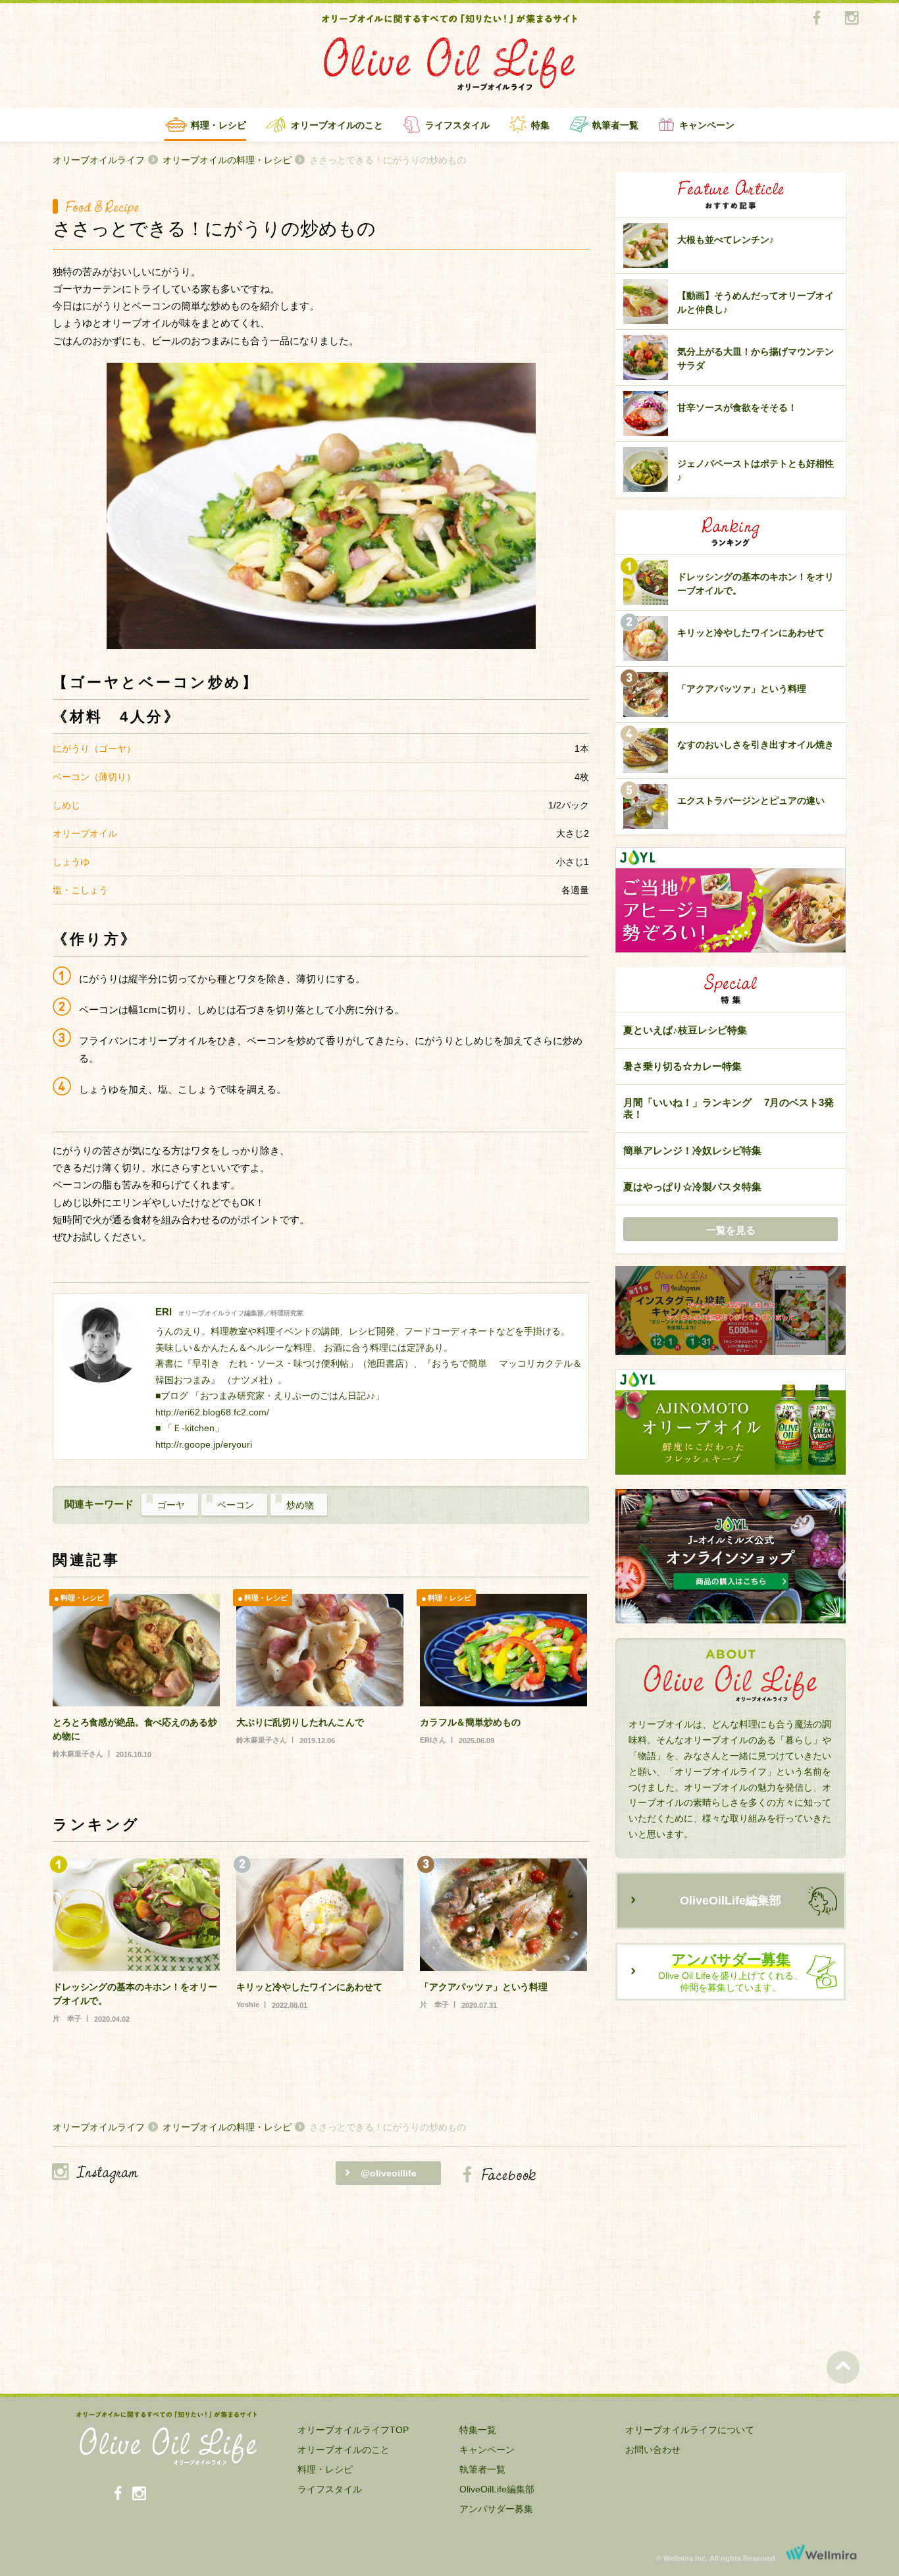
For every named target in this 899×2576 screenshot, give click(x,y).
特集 (540, 125)
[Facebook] (816, 19)
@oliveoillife (389, 2173)
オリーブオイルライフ (99, 160)
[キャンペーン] (731, 1311)
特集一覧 (478, 2430)
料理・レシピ (218, 125)
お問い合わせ (653, 2450)
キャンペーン (707, 125)
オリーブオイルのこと (337, 125)
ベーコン (236, 1505)
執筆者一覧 (615, 125)
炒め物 (300, 1505)
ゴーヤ (171, 1505)
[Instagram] (851, 19)
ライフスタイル (457, 125)
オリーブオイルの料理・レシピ (227, 160)
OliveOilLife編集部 (731, 1901)
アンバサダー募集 (496, 2509)
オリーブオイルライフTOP (353, 2430)
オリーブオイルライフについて (690, 2430)
